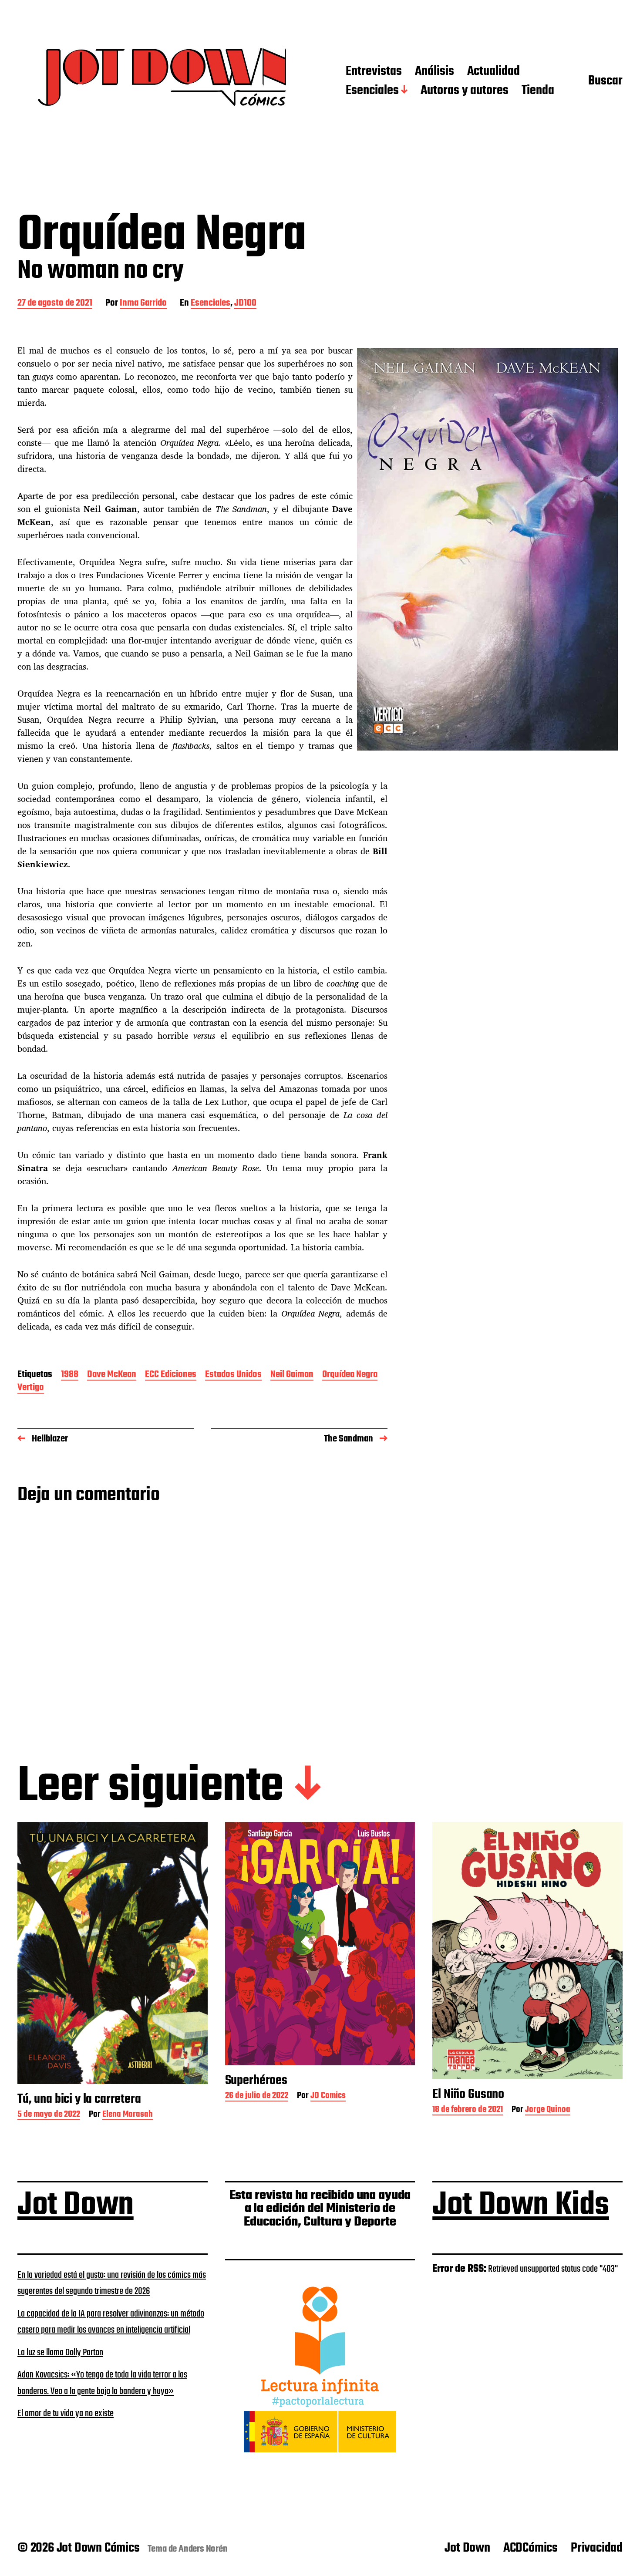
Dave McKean (112, 1375)
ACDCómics (531, 2548)
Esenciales (372, 91)
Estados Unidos (233, 1375)
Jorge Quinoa (548, 2110)
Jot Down (76, 2206)
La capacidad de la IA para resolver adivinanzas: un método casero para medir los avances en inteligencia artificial (111, 2322)
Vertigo (31, 1388)
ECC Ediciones (171, 1375)
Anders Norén (203, 2549)
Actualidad (493, 72)
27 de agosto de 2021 (55, 304)
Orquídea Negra (350, 1375)
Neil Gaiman (292, 1375)
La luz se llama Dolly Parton (60, 2353)
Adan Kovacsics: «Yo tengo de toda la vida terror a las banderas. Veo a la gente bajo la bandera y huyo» (102, 2383)
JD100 (245, 304)
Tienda (538, 91)
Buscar (605, 81)
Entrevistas (374, 72)
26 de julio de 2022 (257, 2096)
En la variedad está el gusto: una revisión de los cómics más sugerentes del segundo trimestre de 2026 (112, 2283)
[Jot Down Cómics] (164, 81)
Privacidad (597, 2548)
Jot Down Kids (521, 2206)
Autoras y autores (465, 91)
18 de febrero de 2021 (468, 2110)
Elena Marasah (128, 2115)
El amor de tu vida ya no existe (66, 2414)
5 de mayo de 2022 (49, 2115)
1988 (70, 1375)
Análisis (435, 72)
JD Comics (328, 2096)
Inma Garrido (143, 304)
